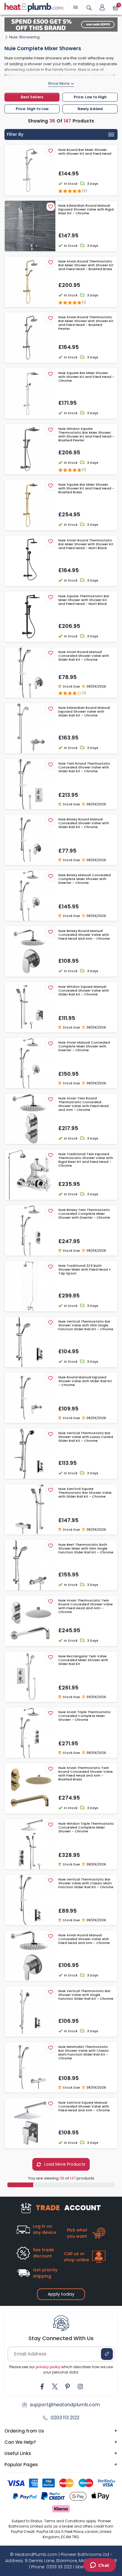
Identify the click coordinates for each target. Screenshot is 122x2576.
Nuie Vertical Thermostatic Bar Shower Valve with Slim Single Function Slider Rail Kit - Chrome (86, 1325)
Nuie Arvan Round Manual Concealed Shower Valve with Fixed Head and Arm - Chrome (84, 1939)
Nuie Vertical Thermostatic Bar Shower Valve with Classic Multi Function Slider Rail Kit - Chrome (86, 1883)
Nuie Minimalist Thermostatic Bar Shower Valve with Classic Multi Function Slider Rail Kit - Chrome (84, 2053)
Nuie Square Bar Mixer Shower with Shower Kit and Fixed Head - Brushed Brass (86, 489)
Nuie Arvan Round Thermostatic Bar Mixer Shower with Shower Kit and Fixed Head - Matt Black (86, 544)
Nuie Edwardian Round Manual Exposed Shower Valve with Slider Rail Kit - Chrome (84, 712)
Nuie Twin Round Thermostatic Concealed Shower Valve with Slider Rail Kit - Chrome (84, 768)
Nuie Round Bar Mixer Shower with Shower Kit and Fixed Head (85, 152)
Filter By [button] (15, 134)
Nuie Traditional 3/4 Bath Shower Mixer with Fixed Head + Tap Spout (85, 1270)
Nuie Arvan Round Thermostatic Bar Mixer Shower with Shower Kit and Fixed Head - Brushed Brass (86, 265)
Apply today (61, 2294)
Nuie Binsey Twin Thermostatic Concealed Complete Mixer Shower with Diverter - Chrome (84, 1214)
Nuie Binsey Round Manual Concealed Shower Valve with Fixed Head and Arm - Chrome (84, 935)
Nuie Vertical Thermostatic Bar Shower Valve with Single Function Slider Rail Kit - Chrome (86, 1995)
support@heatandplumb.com (65, 2405)
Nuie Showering (24, 37)
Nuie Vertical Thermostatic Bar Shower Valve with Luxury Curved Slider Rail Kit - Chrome (86, 1437)
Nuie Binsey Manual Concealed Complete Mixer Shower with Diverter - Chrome (85, 879)
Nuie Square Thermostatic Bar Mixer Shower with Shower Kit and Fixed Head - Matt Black (84, 600)
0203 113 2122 (65, 2418)
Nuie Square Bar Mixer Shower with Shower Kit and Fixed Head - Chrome (86, 377)
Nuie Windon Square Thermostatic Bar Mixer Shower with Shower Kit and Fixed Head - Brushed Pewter (86, 435)
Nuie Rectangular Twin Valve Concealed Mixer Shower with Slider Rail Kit (83, 1660)
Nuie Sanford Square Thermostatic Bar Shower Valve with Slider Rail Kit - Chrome (85, 1493)
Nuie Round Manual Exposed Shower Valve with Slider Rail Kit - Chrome (85, 1381)
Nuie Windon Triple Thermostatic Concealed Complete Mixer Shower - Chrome (86, 1828)
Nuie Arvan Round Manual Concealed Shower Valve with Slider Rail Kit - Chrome (84, 656)
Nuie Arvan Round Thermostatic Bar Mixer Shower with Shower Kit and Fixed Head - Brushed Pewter (86, 323)
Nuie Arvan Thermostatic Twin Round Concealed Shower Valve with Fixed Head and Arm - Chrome (86, 1606)
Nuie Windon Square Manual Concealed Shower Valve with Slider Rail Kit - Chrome (84, 991)
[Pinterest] (68, 2386)
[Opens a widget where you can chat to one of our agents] (100, 2566)
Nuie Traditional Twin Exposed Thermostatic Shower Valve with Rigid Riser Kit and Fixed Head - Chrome (86, 1160)
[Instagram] (80, 2386)
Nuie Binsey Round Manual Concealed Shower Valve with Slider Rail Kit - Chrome (84, 823)
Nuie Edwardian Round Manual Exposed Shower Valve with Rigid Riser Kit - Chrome (86, 210)
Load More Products (64, 2164)
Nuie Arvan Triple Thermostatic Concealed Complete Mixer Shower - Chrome (85, 1716)
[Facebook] (42, 2386)
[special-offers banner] (61, 25)
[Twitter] (55, 2386)
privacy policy (48, 2367)
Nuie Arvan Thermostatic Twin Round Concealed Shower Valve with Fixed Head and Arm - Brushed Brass (86, 1774)
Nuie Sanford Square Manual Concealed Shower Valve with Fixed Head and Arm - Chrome (84, 2107)
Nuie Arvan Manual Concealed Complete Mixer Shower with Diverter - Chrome (84, 1047)
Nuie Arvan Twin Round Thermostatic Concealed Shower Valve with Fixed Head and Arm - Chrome (84, 1104)
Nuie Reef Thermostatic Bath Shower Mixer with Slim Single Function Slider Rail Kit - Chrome (86, 1549)
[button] (102, 7)
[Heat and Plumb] (34, 7)
